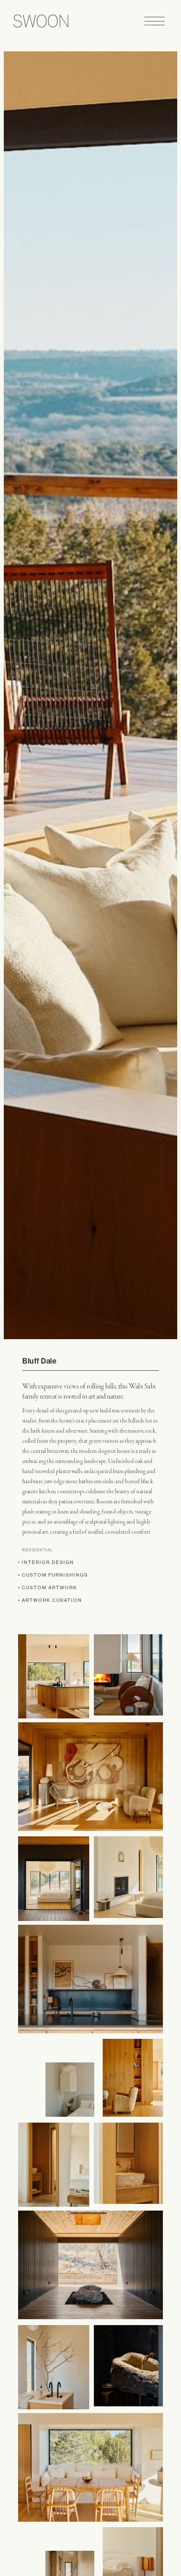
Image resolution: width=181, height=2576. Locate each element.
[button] (154, 21)
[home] (39, 21)
